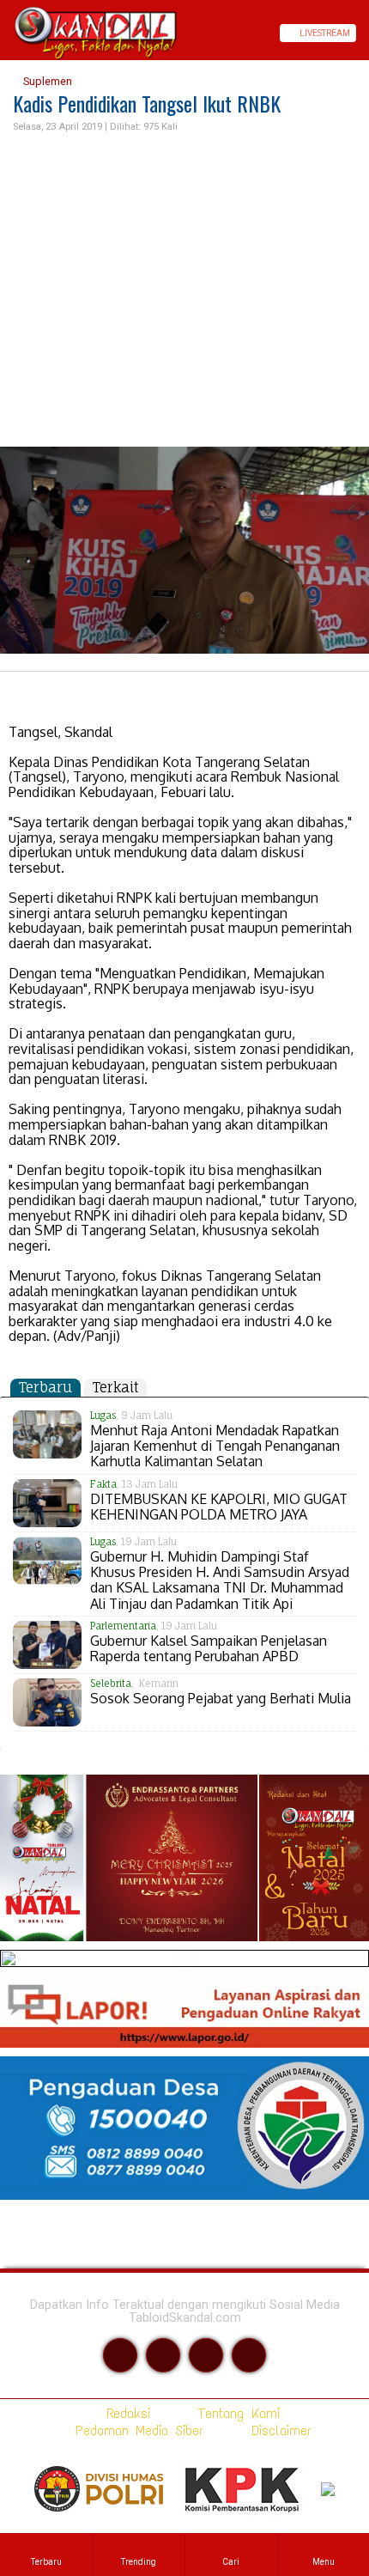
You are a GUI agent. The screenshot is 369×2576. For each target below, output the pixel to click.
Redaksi (125, 2413)
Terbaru (45, 1387)
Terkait (115, 1387)
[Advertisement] (184, 291)
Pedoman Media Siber (136, 2430)
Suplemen (46, 81)
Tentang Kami (236, 2413)
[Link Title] (6, 33)
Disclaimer (278, 2430)
